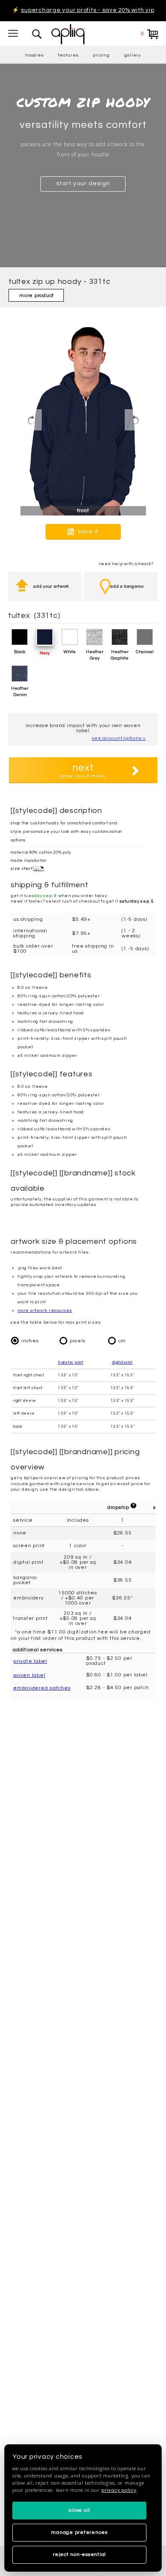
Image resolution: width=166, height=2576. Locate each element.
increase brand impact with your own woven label (83, 728)
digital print (122, 1363)
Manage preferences (79, 2532)
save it (87, 531)
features (68, 55)
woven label (29, 1675)
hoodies (34, 55)
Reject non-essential (79, 2555)
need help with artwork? (126, 564)
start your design (83, 184)
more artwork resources (45, 1311)
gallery (133, 55)
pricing (101, 55)
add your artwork (51, 586)
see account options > (119, 738)
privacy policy (119, 2490)
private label (30, 1661)
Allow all (79, 2510)
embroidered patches (42, 1688)
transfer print (71, 1363)
